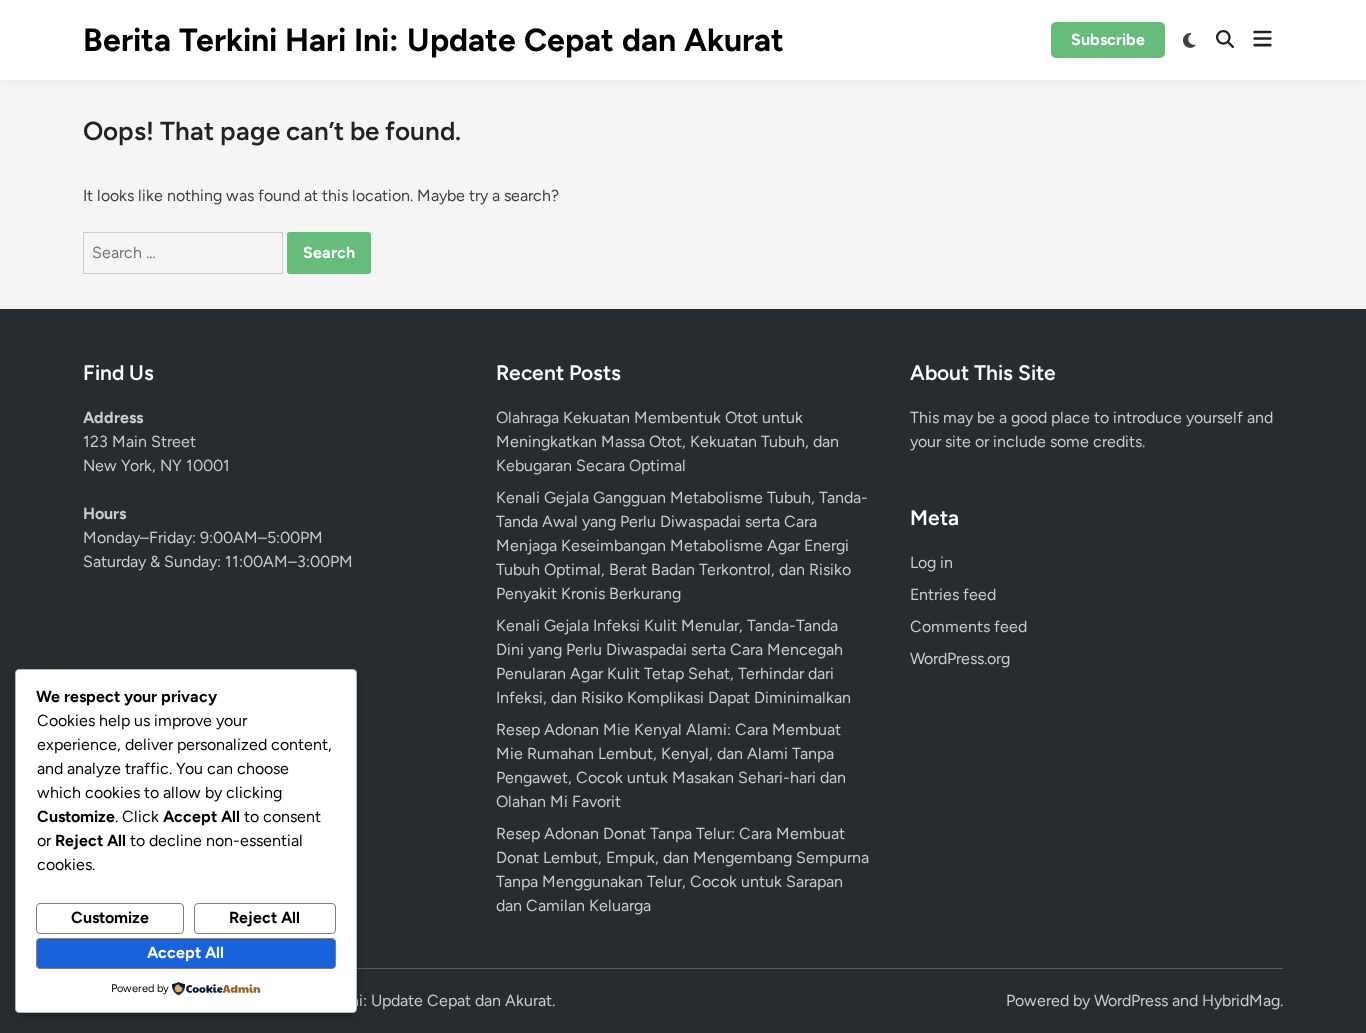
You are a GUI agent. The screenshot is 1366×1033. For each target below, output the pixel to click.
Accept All (185, 952)
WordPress (1131, 1000)
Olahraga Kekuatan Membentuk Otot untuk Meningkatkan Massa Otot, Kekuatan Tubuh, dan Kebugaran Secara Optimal (667, 441)
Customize (110, 917)
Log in (931, 562)
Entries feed (953, 594)
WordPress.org (960, 658)
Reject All (264, 917)
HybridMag (1241, 1000)
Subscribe (1108, 39)
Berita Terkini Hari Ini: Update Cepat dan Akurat (433, 40)
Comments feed (968, 626)
